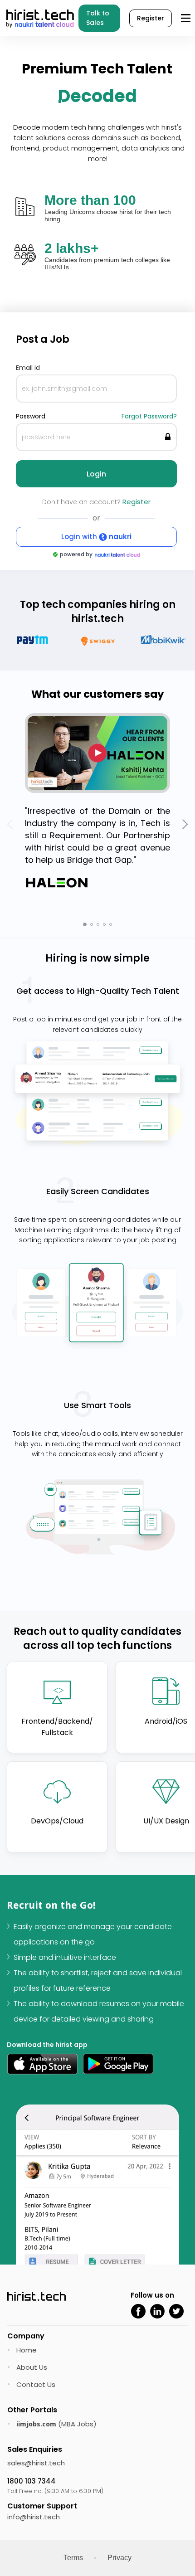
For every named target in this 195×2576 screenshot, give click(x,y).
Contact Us (36, 2384)
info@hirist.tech (34, 2517)
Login (96, 474)
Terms (73, 2558)
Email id (28, 368)
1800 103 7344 (32, 2481)
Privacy (119, 2558)
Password (31, 416)
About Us (32, 2367)
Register (151, 18)
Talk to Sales (98, 18)
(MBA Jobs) (56, 2424)
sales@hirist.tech (36, 2463)
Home (27, 2350)
